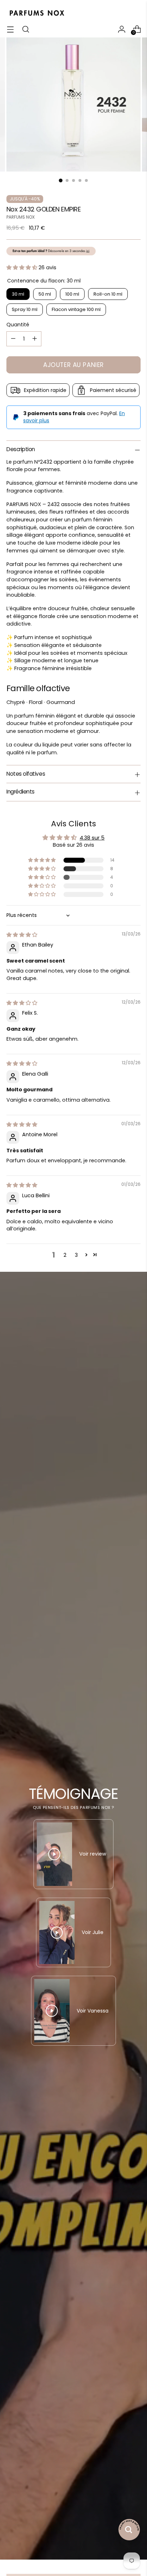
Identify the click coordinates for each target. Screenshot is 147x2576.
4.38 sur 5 (92, 838)
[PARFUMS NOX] (37, 13)
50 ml (45, 294)
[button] (22, 267)
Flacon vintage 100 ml (76, 309)
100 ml (72, 294)
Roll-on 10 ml (108, 294)
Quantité (18, 325)
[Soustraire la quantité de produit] (13, 339)
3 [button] (76, 1255)
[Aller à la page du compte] (121, 29)
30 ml (18, 294)
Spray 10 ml (25, 309)
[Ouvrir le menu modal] (10, 29)
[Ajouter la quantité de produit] (35, 339)
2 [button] (65, 1255)
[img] (22, 935)
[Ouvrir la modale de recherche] (26, 29)
